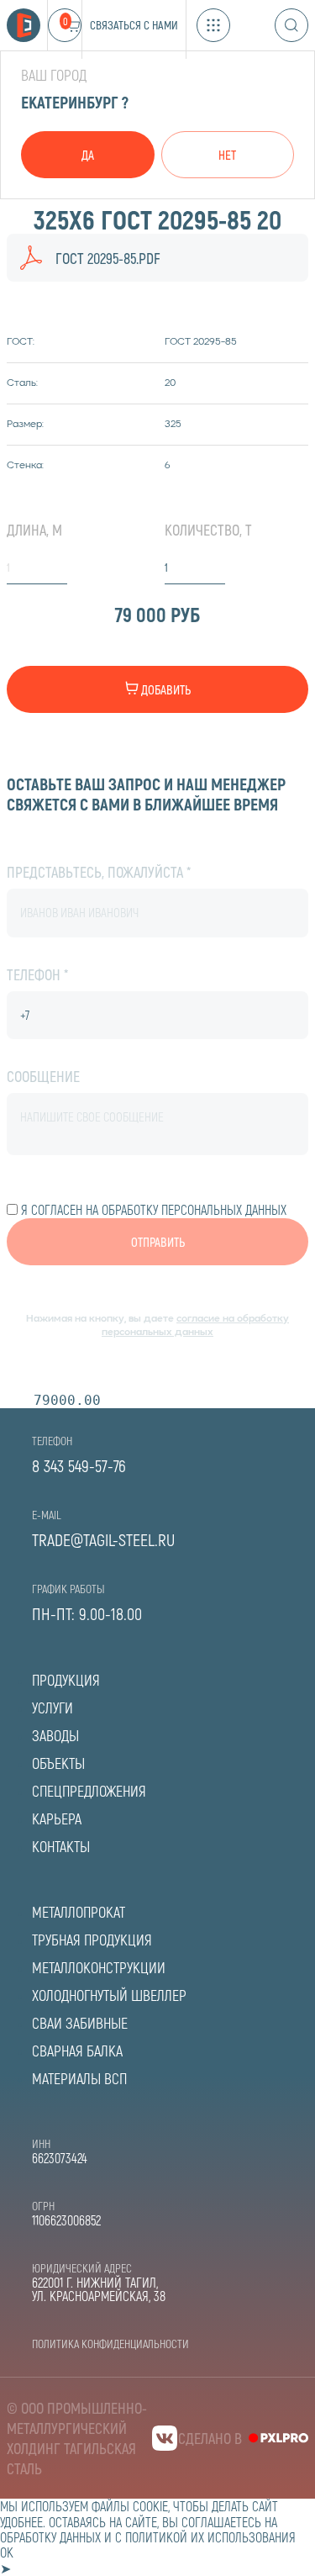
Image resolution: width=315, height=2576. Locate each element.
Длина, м (34, 530)
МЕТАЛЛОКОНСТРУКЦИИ (99, 1967)
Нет (227, 155)
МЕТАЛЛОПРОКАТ (79, 1912)
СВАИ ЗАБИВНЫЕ (80, 2023)
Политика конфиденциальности (110, 2344)
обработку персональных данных (194, 1209)
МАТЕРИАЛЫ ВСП (79, 2078)
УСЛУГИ (52, 1708)
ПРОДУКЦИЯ (66, 1680)
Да (88, 155)
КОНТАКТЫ (61, 1846)
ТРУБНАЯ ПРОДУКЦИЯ (92, 1940)
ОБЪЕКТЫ (58, 1763)
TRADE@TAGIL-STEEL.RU (103, 1539)
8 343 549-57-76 (79, 1465)
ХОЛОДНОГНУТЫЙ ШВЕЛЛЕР (109, 1995)
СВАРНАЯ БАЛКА (77, 2051)
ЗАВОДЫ (55, 1735)
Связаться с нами (134, 25)
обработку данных (50, 2537)
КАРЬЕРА (57, 1819)
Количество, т (208, 530)
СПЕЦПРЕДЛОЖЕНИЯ (89, 1791)
